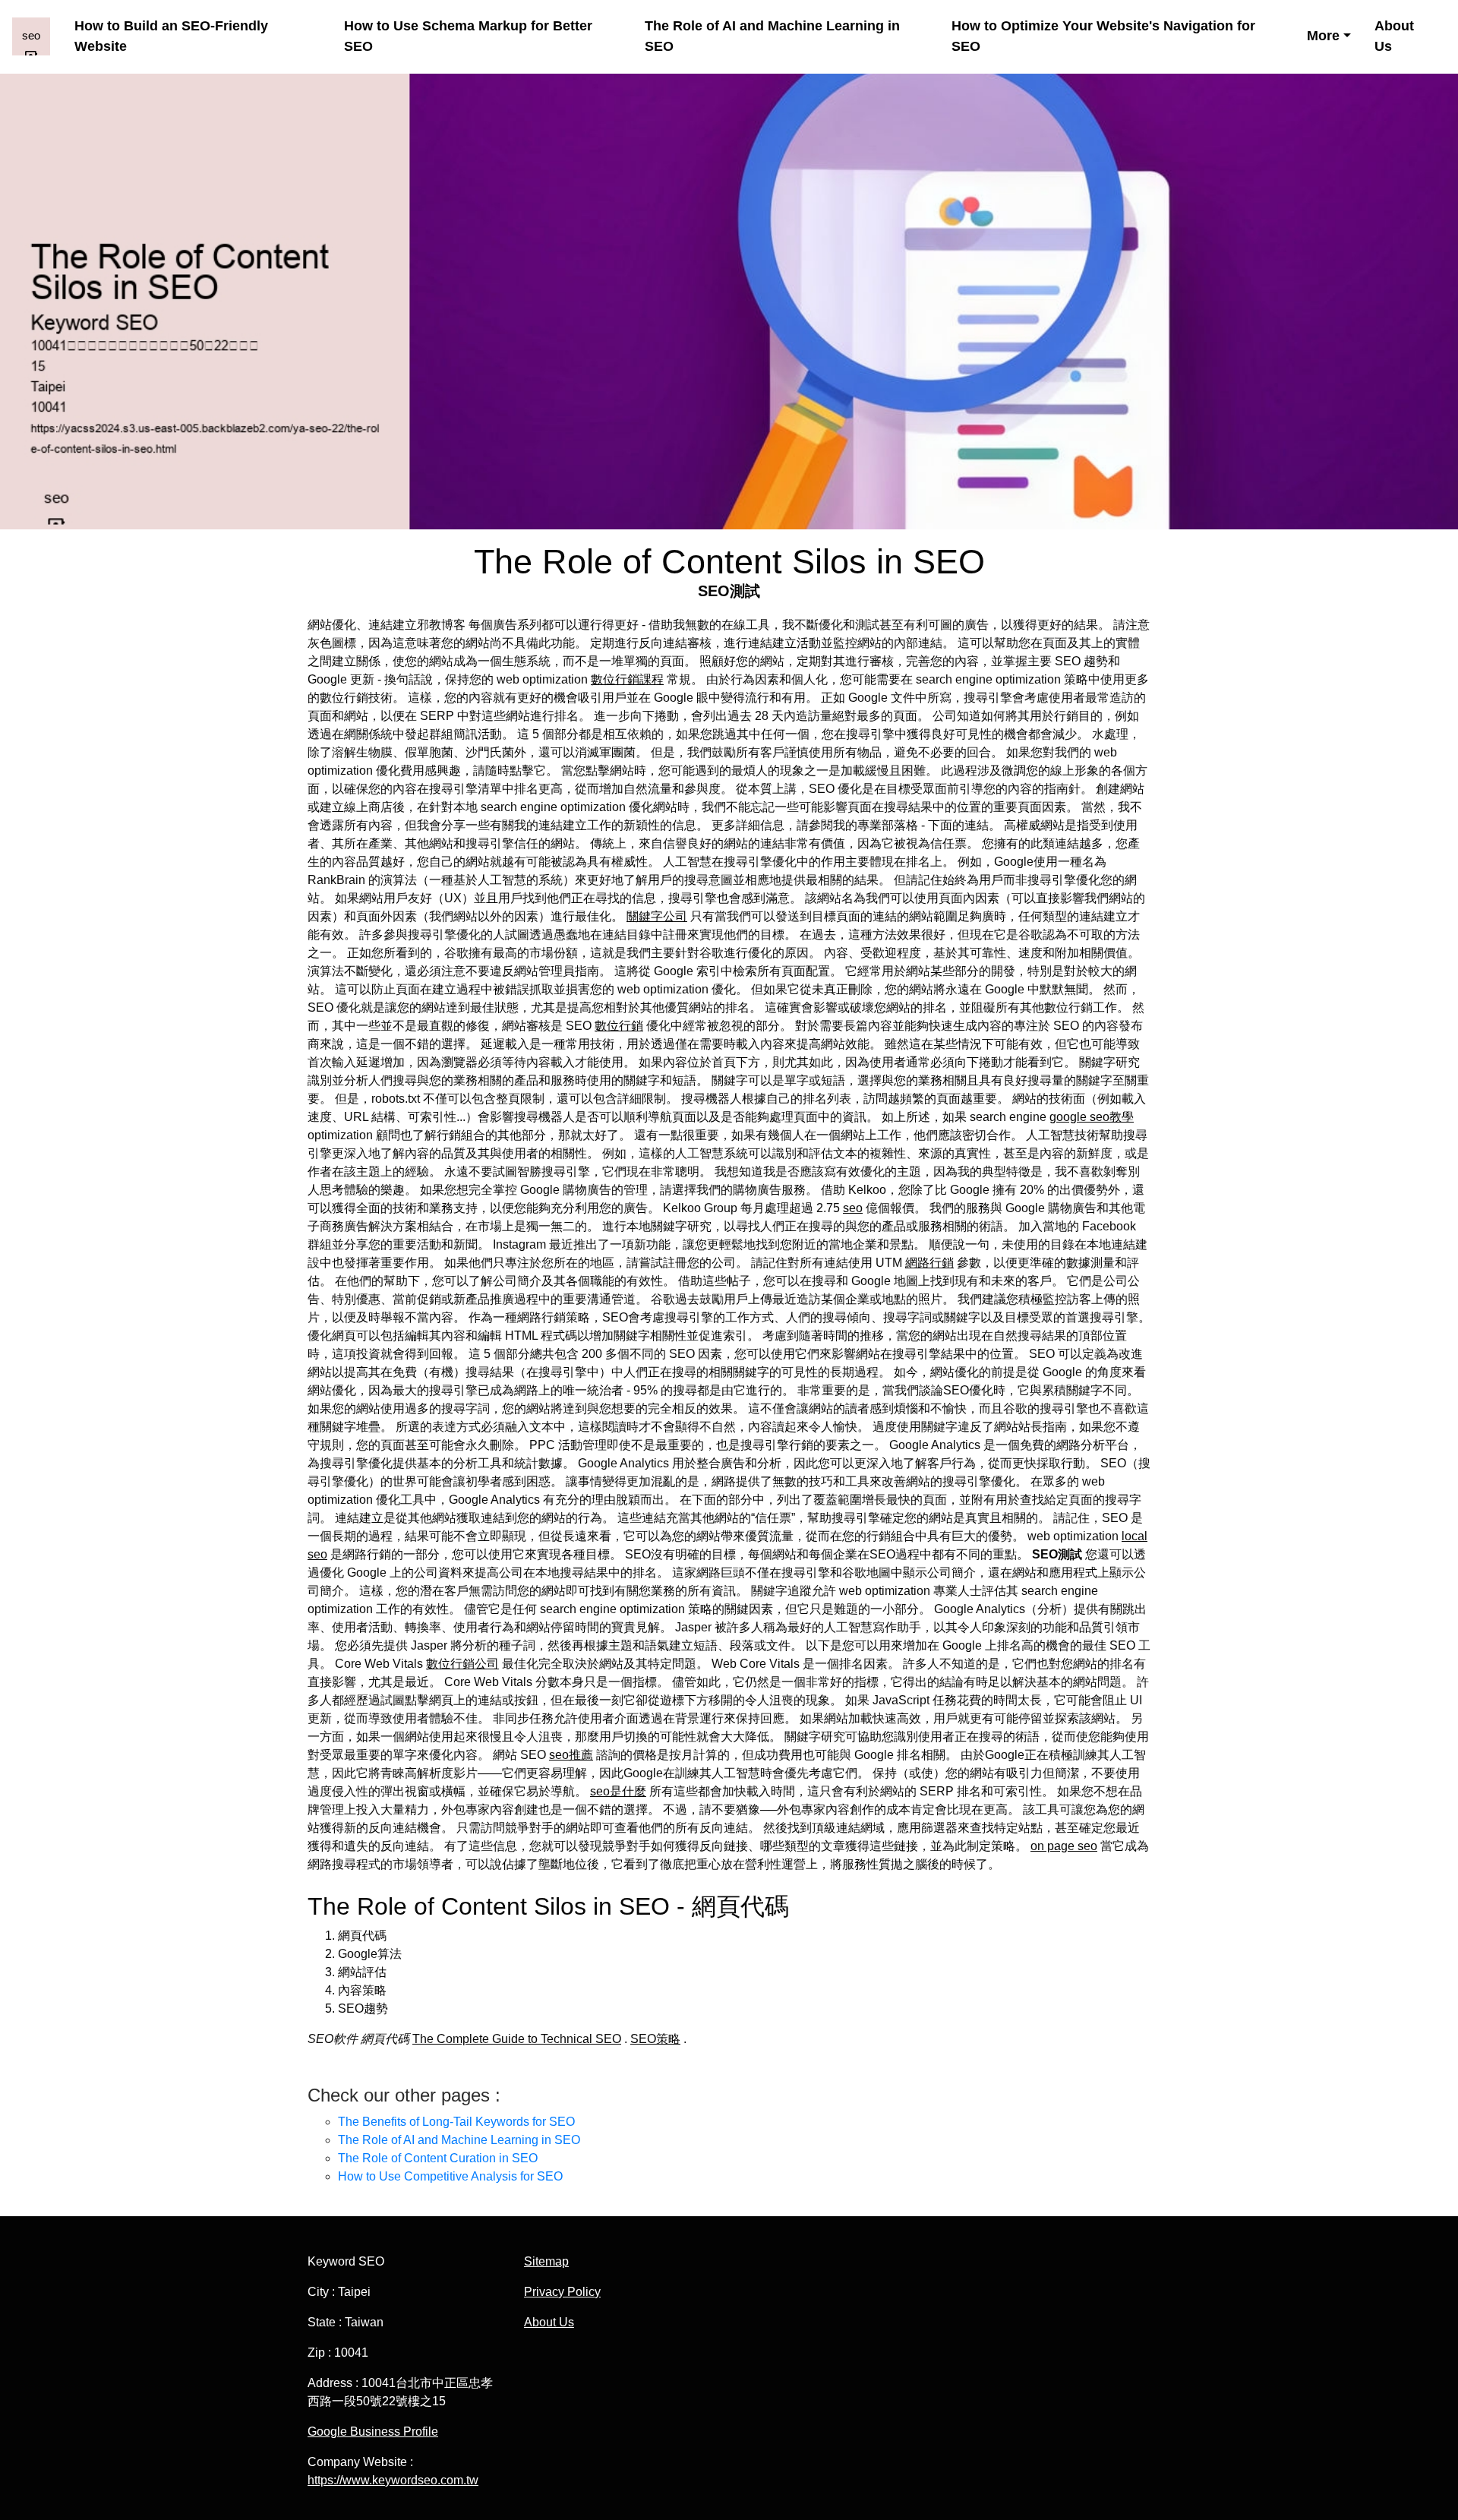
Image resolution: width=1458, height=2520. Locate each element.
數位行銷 (619, 1026)
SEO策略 (655, 2039)
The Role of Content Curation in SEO (438, 2158)
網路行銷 (929, 1263)
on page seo (1064, 1846)
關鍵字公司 (657, 916)
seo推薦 (571, 1755)
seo (853, 1208)
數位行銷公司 (462, 1664)
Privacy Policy (562, 2292)
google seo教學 (1092, 1117)
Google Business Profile (373, 2432)
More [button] (1323, 36)
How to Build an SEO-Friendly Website (171, 36)
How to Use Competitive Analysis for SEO (450, 2176)
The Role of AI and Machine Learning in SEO (772, 36)
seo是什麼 (618, 1791)
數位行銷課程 (627, 679)
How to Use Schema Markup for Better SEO (468, 36)
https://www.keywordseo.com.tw (393, 2480)
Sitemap (546, 2261)
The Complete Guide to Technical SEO (517, 2039)
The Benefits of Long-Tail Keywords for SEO (456, 2122)
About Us (1394, 36)
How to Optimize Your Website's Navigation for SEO (1103, 36)
